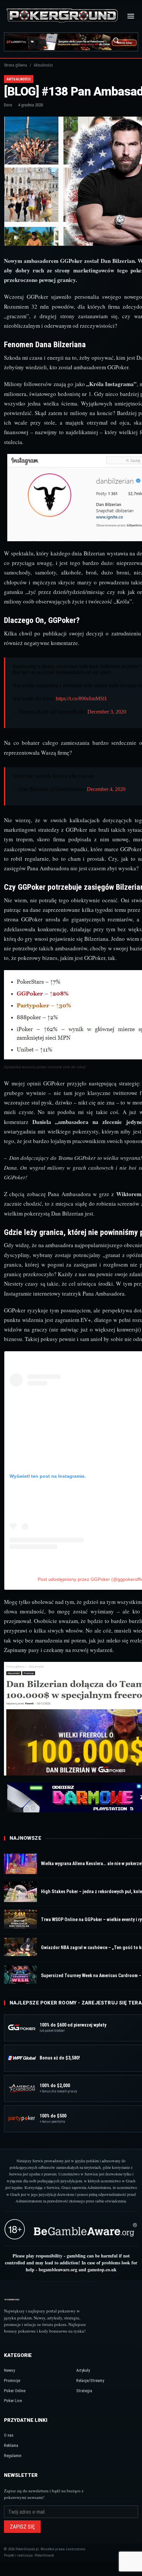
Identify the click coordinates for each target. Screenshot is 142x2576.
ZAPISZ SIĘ (22, 2527)
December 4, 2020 (106, 789)
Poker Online (15, 2391)
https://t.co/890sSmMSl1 (81, 699)
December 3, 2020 (107, 712)
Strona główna (16, 65)
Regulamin (13, 2456)
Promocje (12, 2380)
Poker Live (13, 2401)
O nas (9, 2435)
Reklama (11, 2445)
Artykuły (83, 2370)
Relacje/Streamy (90, 2380)
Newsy (9, 2370)
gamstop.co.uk (102, 2269)
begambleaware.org (58, 2269)
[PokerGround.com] (62, 16)
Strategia (84, 2391)
